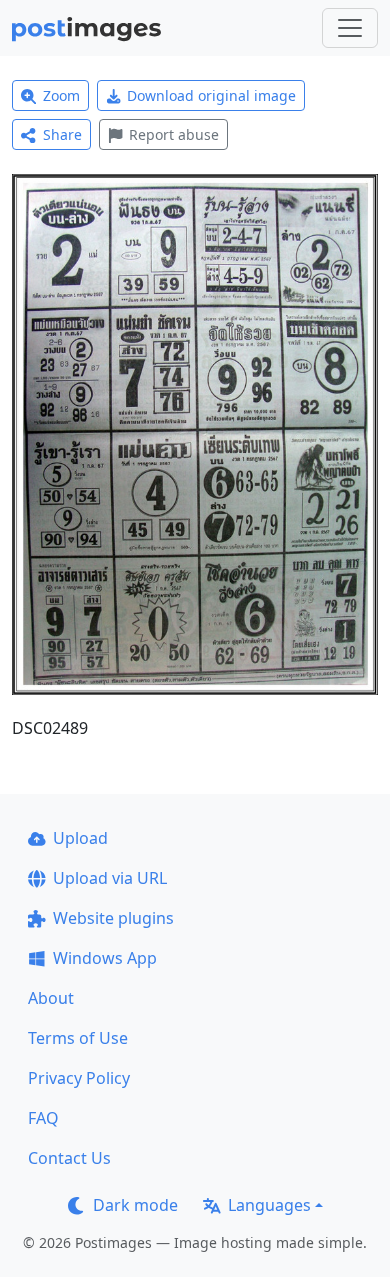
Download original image (211, 95)
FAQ (43, 1118)
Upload (80, 838)
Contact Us (69, 1158)
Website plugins (113, 918)
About (51, 998)
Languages (269, 1205)
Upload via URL (110, 878)
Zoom (61, 95)
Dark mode (135, 1205)
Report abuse (174, 134)
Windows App (105, 958)
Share (62, 134)
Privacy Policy (79, 1078)
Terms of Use (78, 1038)
